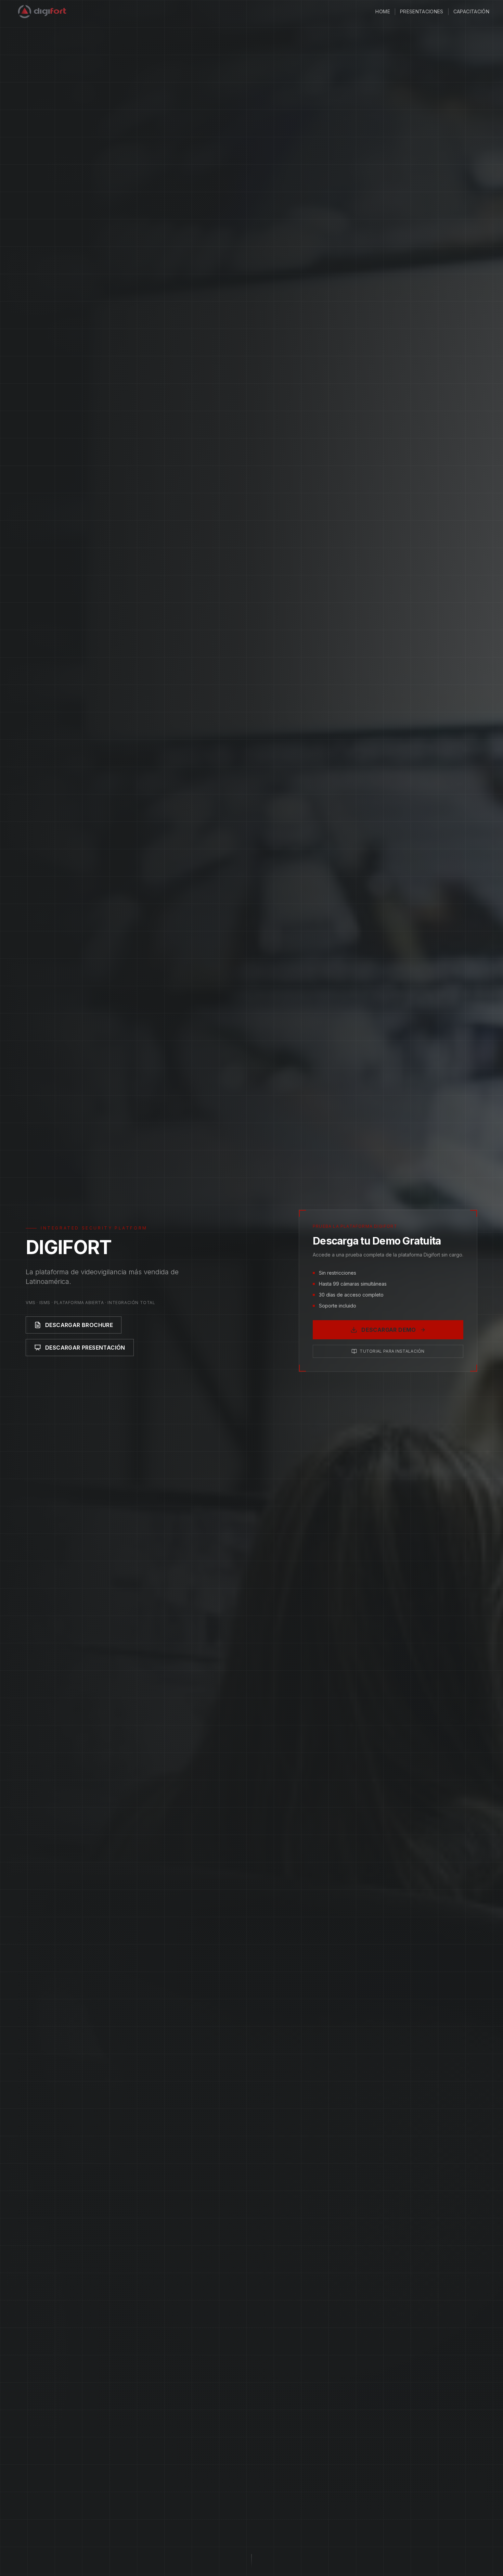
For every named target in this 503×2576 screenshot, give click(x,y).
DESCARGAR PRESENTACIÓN (85, 1348)
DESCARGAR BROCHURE (79, 1325)
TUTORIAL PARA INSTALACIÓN (392, 1351)
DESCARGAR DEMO (389, 1330)
